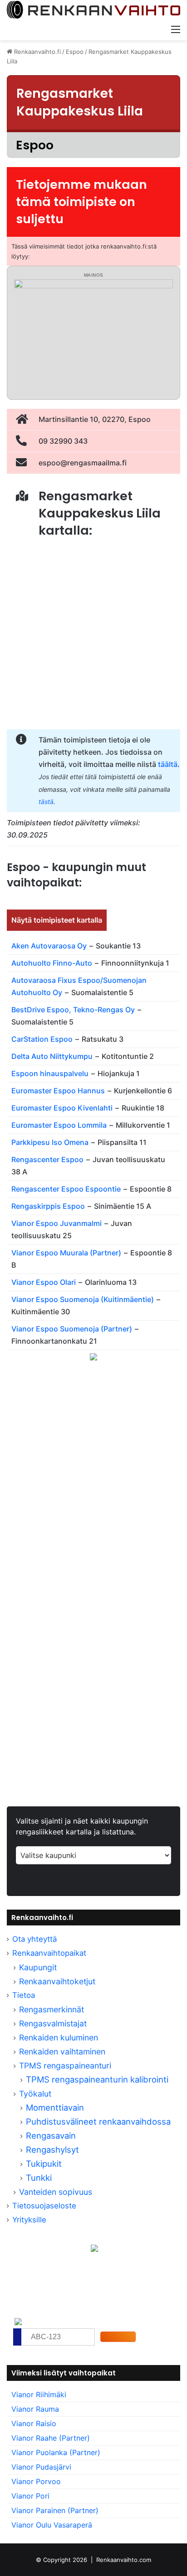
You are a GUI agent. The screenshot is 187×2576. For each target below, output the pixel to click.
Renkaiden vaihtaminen (62, 2052)
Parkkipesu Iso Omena (50, 1142)
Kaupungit (38, 1967)
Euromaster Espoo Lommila (59, 1125)
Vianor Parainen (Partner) (55, 2510)
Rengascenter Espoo (47, 1159)
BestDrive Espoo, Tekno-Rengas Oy (73, 1010)
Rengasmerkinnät (52, 2009)
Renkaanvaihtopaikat (49, 1953)
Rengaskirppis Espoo (48, 1206)
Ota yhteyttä (34, 1939)
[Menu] (176, 29)
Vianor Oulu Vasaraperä (52, 2525)
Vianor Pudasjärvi (41, 2467)
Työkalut (35, 2094)
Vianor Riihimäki (39, 2394)
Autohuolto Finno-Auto (52, 963)
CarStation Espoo (42, 1039)
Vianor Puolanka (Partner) (56, 2452)
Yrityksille (29, 2220)
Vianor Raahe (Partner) (51, 2438)
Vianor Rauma (35, 2409)
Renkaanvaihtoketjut (57, 1981)
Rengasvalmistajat (53, 2023)
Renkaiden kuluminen (59, 2037)
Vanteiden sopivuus (56, 2192)
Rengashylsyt (52, 2150)
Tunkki (39, 2178)
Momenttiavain (55, 2107)
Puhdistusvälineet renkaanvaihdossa (98, 2121)
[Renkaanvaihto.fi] (93, 10)
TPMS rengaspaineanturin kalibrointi (98, 2079)
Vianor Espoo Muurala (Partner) (66, 1253)
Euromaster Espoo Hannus (58, 1091)
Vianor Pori (30, 2496)
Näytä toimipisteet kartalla (57, 920)
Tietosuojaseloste (44, 2206)
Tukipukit (44, 2164)
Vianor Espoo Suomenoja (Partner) (72, 1329)
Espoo (75, 52)
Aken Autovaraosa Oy (49, 946)
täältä (168, 764)
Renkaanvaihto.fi (37, 52)
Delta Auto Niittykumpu (52, 1056)
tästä (46, 802)
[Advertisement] (93, 1490)
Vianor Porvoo (36, 2481)
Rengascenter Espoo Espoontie (66, 1189)
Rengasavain (51, 2135)
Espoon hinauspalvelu (50, 1073)
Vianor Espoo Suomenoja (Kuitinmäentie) (83, 1299)
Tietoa (24, 1995)
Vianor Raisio (34, 2423)
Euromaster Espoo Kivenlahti (62, 1108)
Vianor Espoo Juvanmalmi (57, 1223)
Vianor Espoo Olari (44, 1282)
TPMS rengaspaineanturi (65, 2066)
